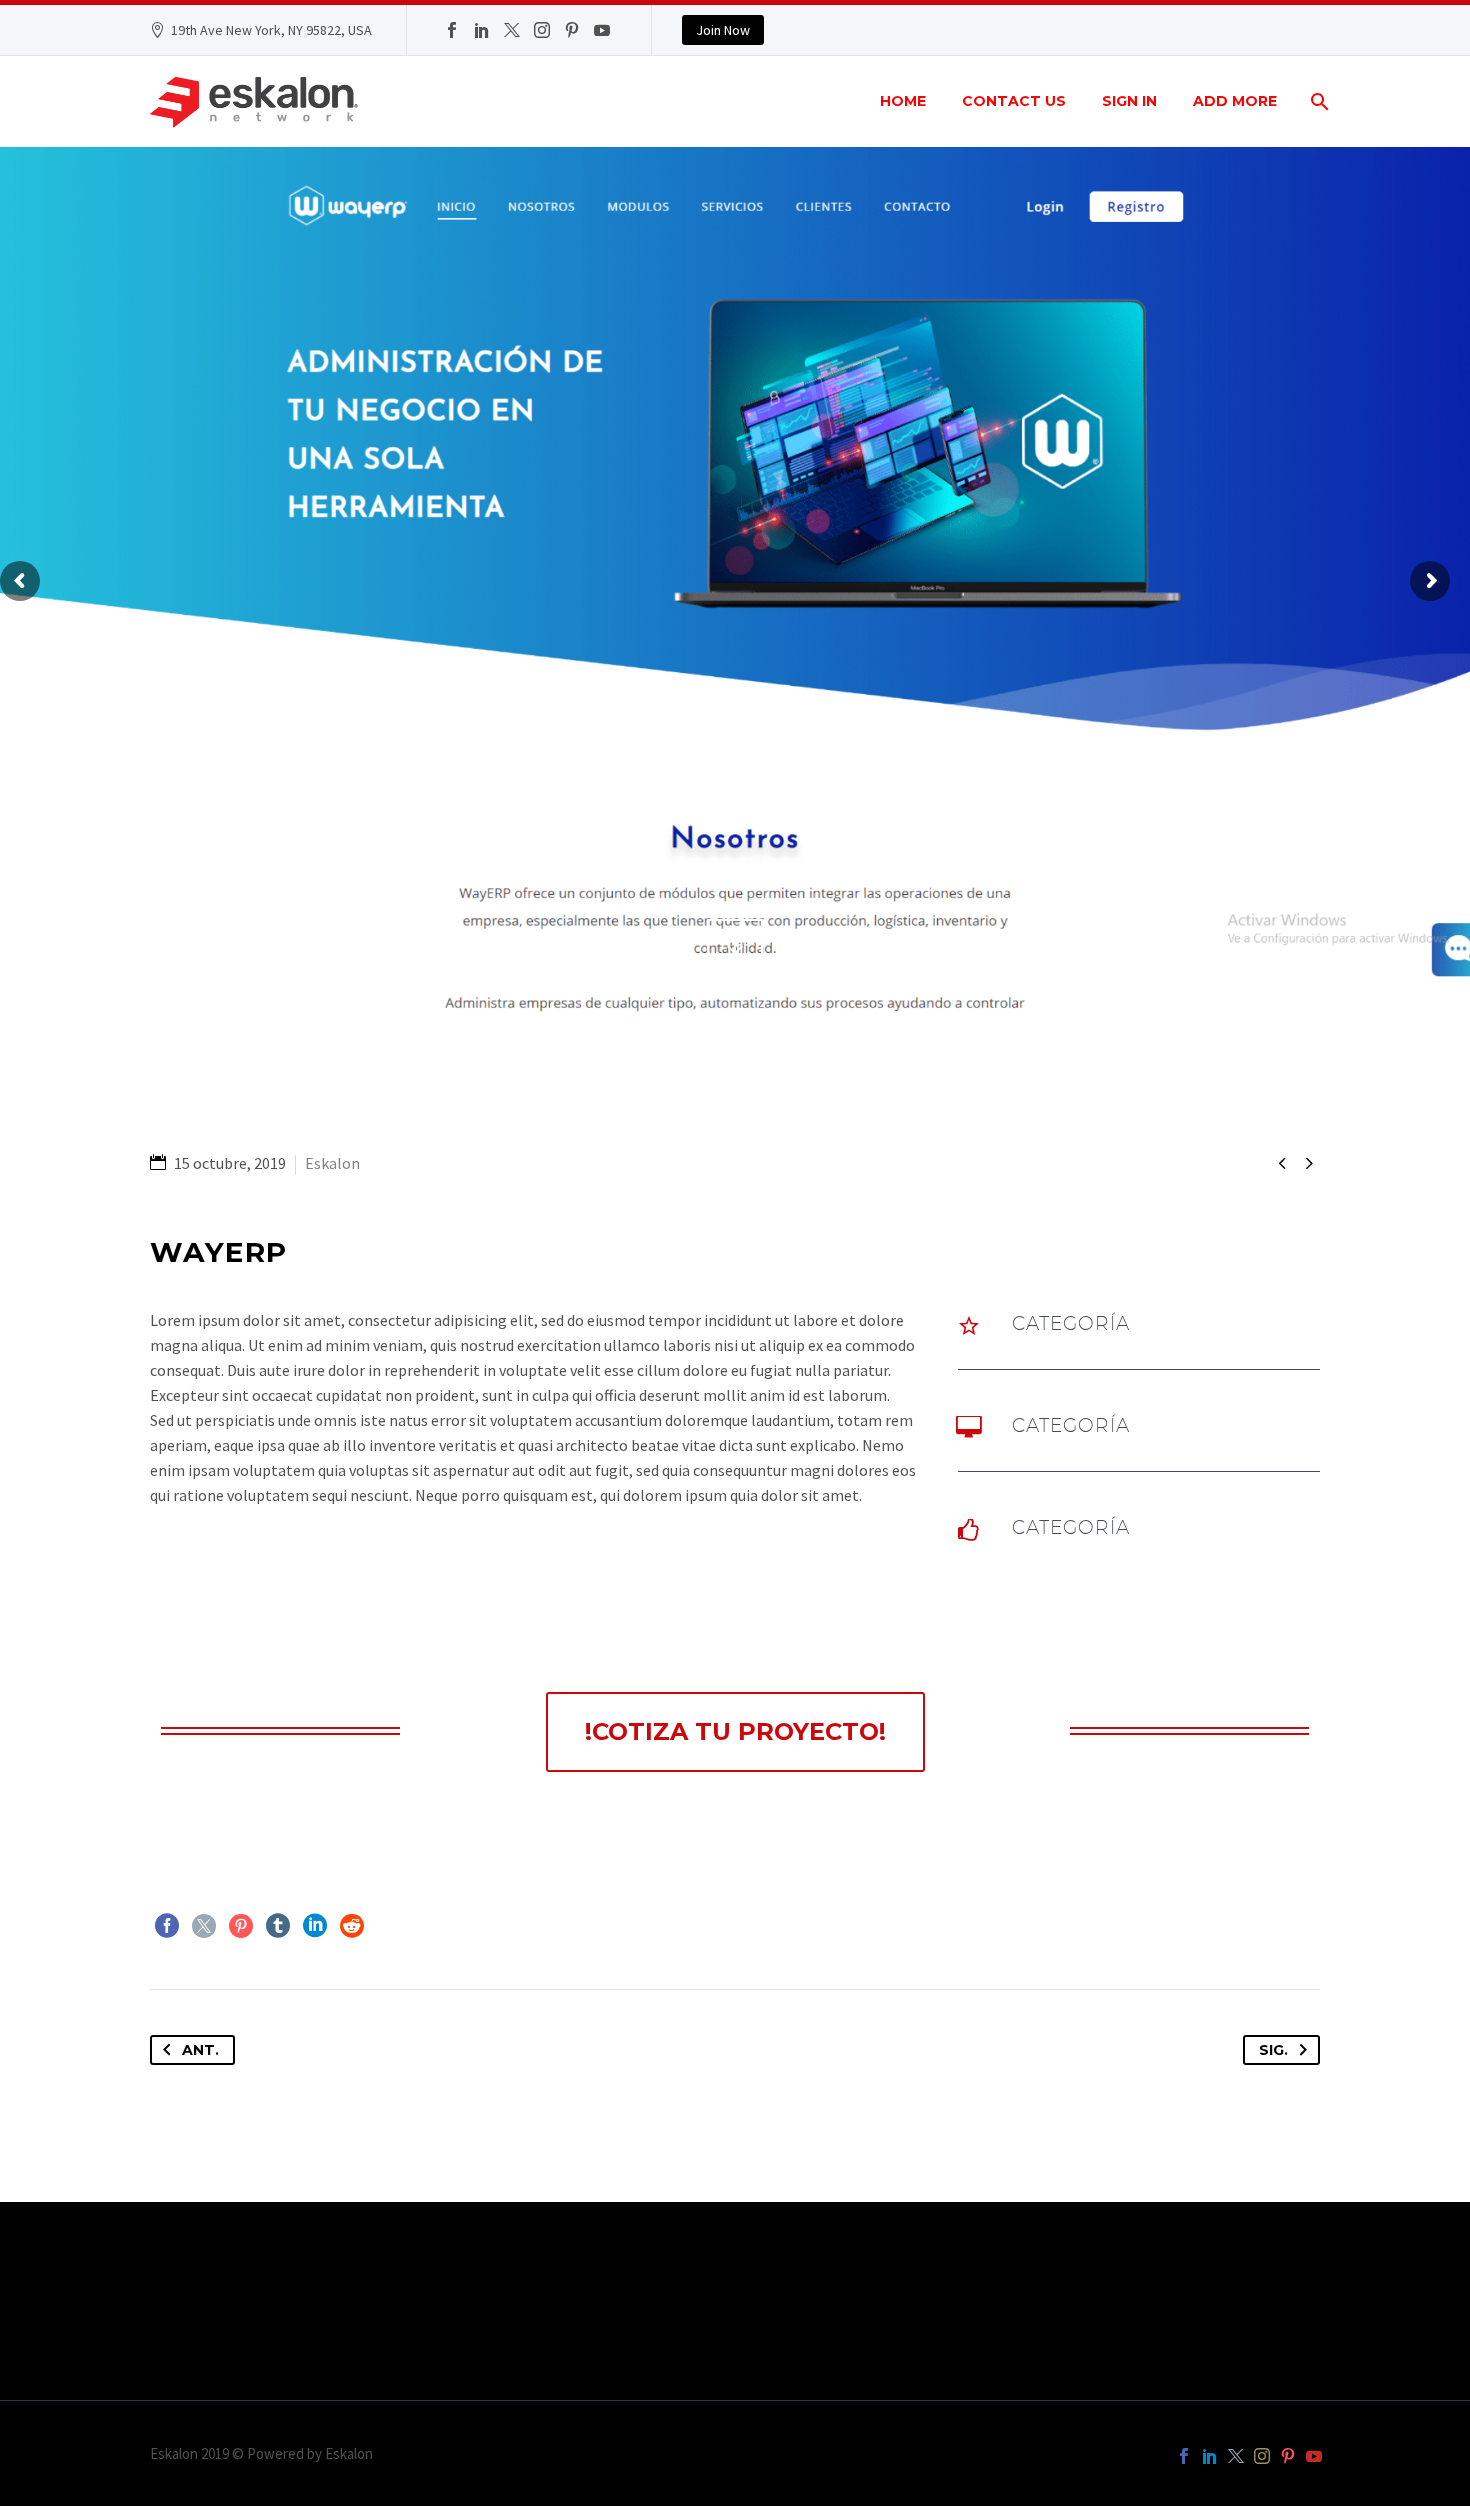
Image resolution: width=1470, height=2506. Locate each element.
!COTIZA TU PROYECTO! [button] (735, 1731)
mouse (736, 947)
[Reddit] (352, 1926)
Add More (1235, 101)
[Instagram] (542, 30)
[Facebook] (452, 30)
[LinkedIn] (482, 30)
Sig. (1273, 2050)
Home (903, 101)
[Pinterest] (572, 30)
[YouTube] (602, 30)
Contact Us (1014, 101)
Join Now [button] (723, 30)
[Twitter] (512, 30)
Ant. (200, 2050)
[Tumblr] (278, 1926)
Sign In (1129, 101)
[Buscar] (1317, 101)
